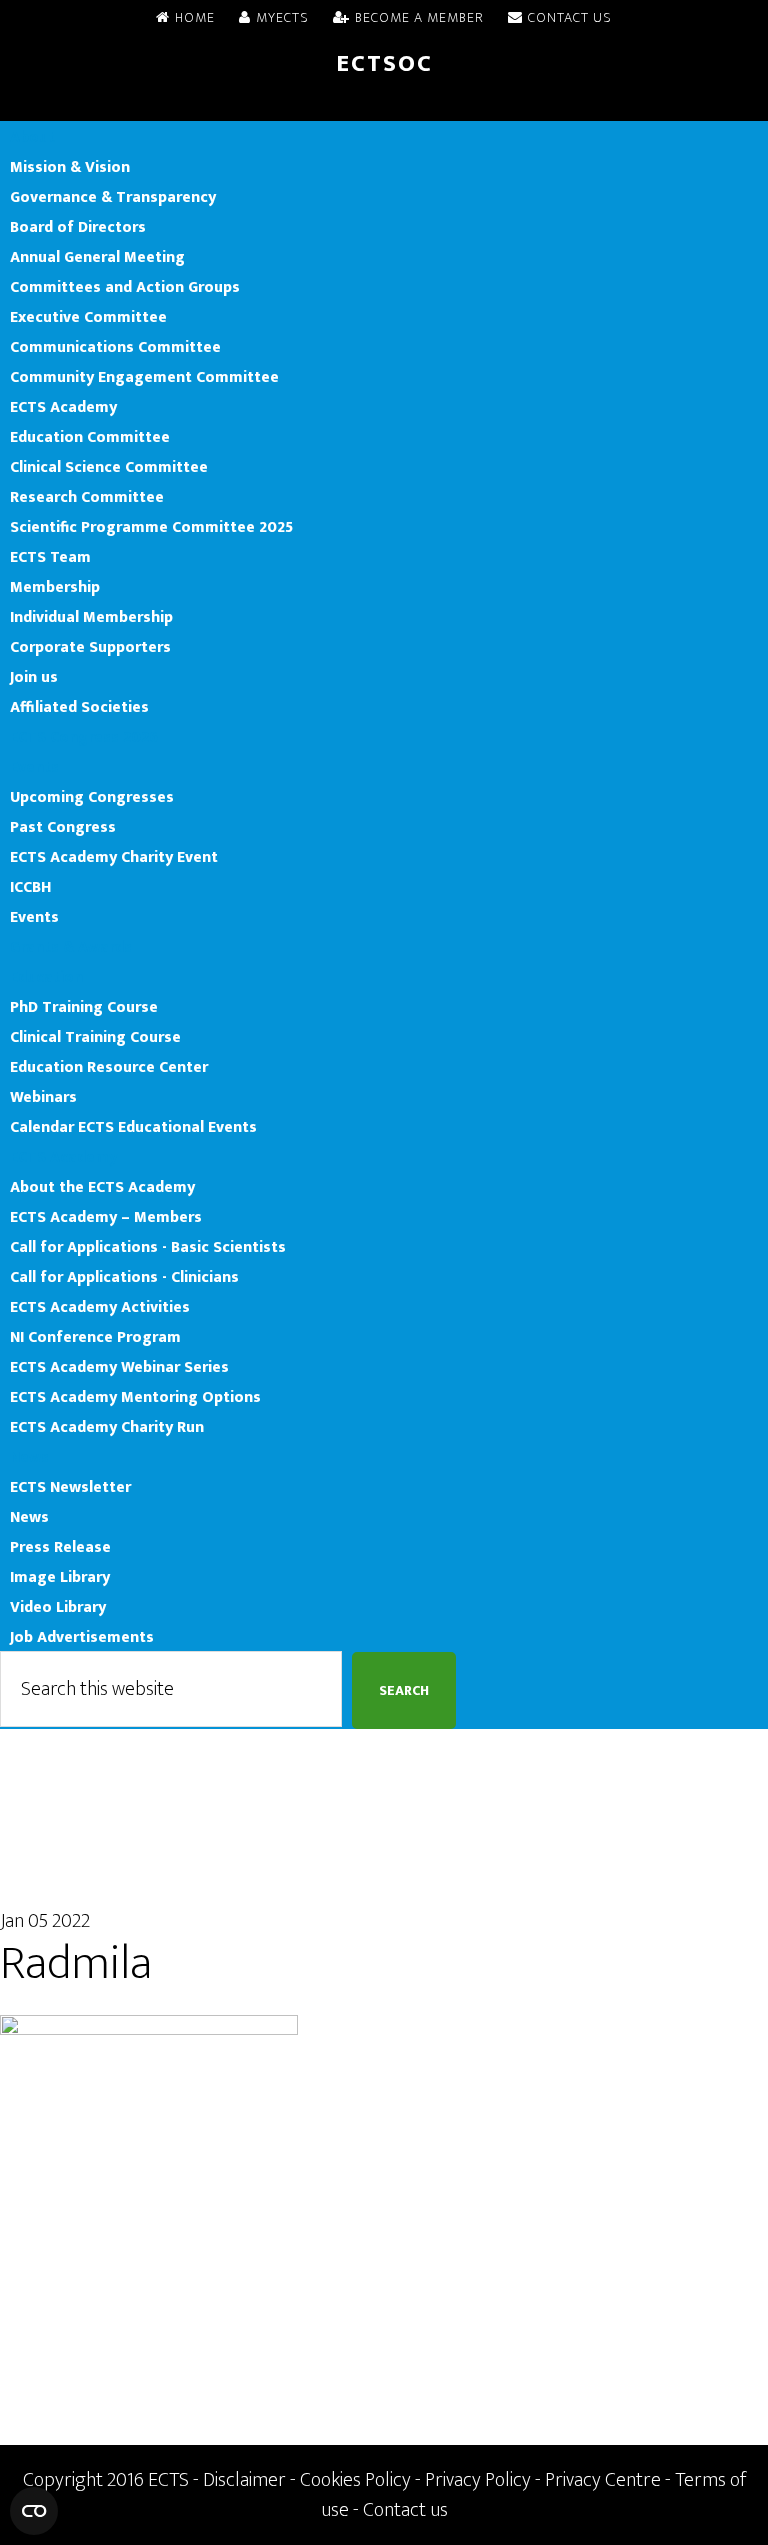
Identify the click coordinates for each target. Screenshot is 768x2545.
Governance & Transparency (113, 197)
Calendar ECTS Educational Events (133, 1127)
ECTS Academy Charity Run (107, 1427)
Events (34, 767)
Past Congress (63, 827)
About (32, 137)
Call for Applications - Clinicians (124, 1277)
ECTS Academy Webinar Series (119, 1367)
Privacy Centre (603, 2480)
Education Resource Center (109, 1067)
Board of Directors (78, 227)
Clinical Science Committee (109, 467)
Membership (55, 587)
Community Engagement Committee (144, 377)
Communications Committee (115, 347)
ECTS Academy (63, 407)
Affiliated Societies (79, 707)
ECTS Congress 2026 (84, 737)
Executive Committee (88, 317)
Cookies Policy (355, 2480)
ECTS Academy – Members (106, 1217)
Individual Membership (91, 617)
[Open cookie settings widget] (34, 2511)
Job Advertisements (82, 1637)
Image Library (60, 1577)
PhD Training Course (84, 1007)
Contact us (405, 2510)
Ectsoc (384, 64)
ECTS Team (50, 557)
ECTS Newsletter (70, 1487)
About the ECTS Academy (102, 1187)
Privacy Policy (478, 2480)
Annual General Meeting (97, 257)
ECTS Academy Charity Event (114, 857)
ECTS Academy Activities (100, 1307)
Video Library (58, 1607)
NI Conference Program (95, 1337)
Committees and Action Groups (125, 287)
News (29, 1457)
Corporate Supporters (90, 647)
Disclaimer (244, 2480)
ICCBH (30, 887)
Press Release (60, 1547)
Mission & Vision (70, 167)
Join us (34, 677)
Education (46, 977)
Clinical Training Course (95, 1037)
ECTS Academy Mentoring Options (135, 1397)
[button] (384, 106)
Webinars (43, 1097)
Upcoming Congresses (92, 797)
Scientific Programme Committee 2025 (151, 527)
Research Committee (87, 497)
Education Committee (90, 437)
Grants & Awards (71, 947)
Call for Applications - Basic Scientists (148, 1247)
